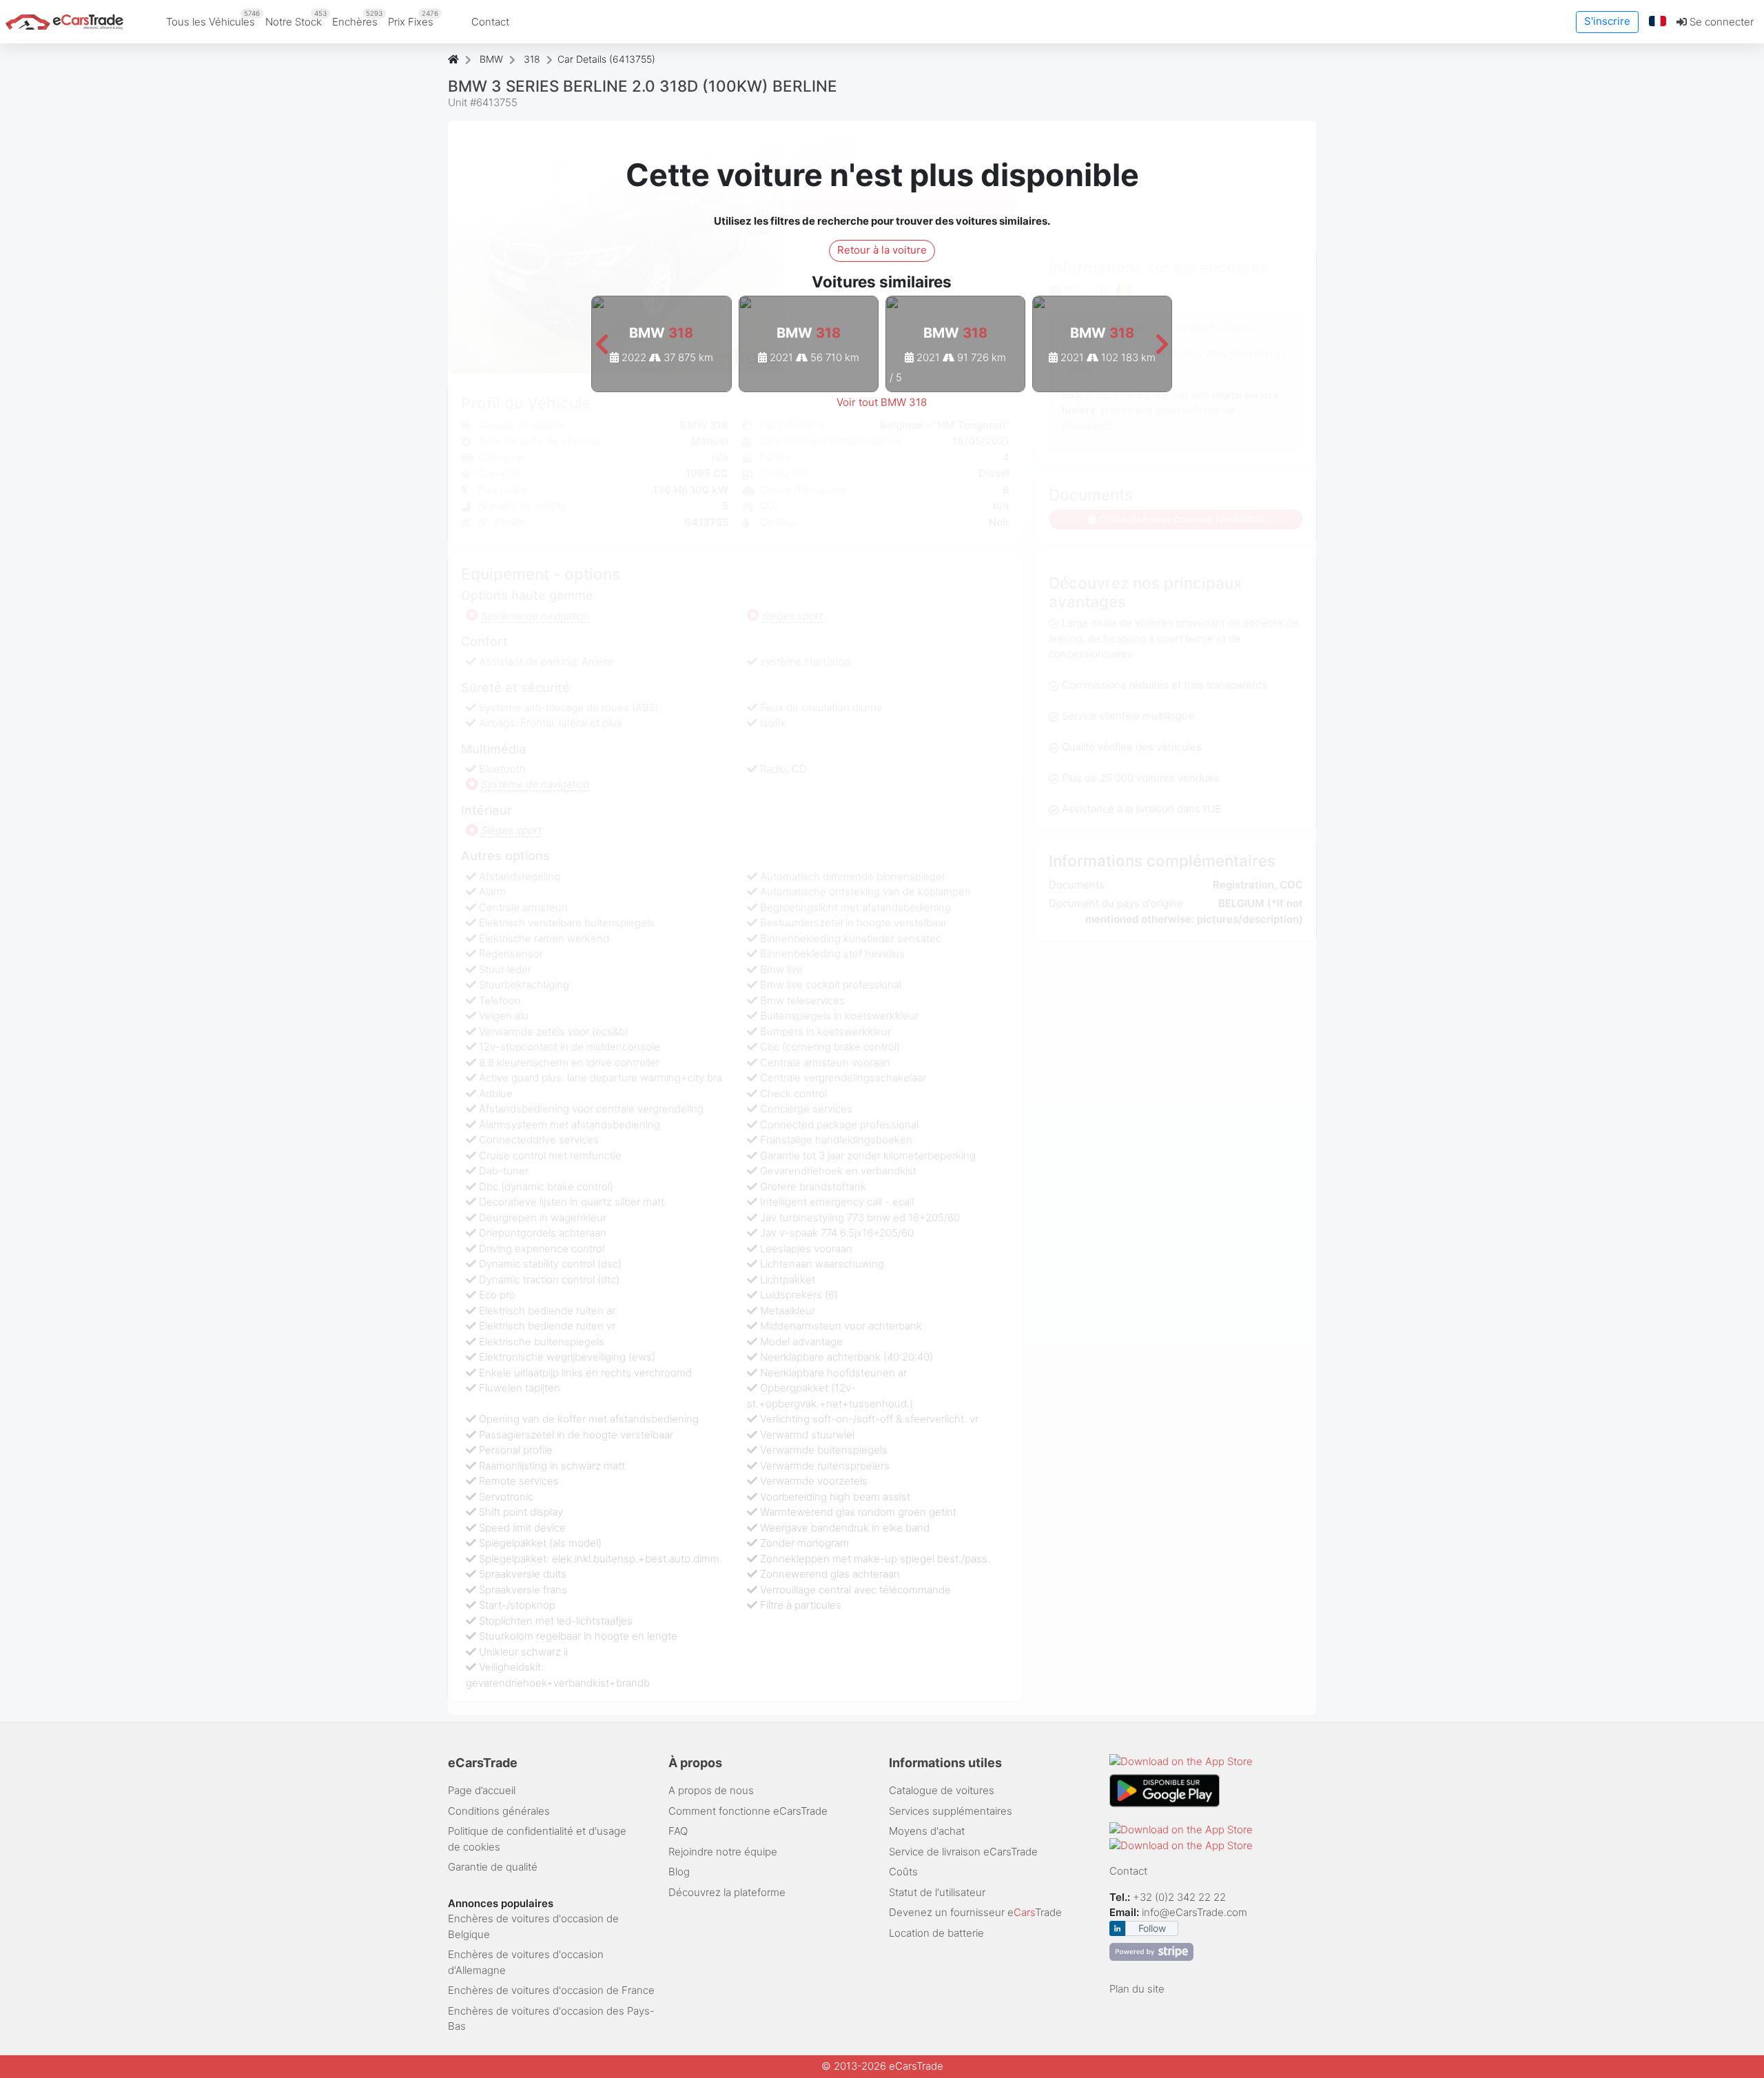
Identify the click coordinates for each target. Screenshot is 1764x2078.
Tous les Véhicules (213, 19)
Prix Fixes (413, 19)
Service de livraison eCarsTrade (963, 1852)
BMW (491, 59)
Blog (679, 1872)
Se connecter (1720, 22)
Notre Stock (296, 19)
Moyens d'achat (927, 1831)
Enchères (357, 19)
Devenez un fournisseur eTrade (975, 1912)
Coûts (903, 1872)
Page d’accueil (482, 1790)
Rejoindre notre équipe (723, 1852)
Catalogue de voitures (942, 1790)
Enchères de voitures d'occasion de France (551, 1990)
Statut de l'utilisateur (937, 1892)
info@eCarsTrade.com (1194, 1912)
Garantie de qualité (493, 1867)
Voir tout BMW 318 (882, 402)
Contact (490, 22)
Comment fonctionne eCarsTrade (748, 1811)
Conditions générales (499, 1811)
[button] (1658, 22)
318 (532, 59)
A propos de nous (711, 1790)
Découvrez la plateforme (727, 1892)
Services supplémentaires (951, 1811)
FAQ (678, 1831)
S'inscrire (1607, 21)
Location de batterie (936, 1933)
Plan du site (1137, 1989)
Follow (1152, 1928)
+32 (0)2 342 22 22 (1181, 1897)
